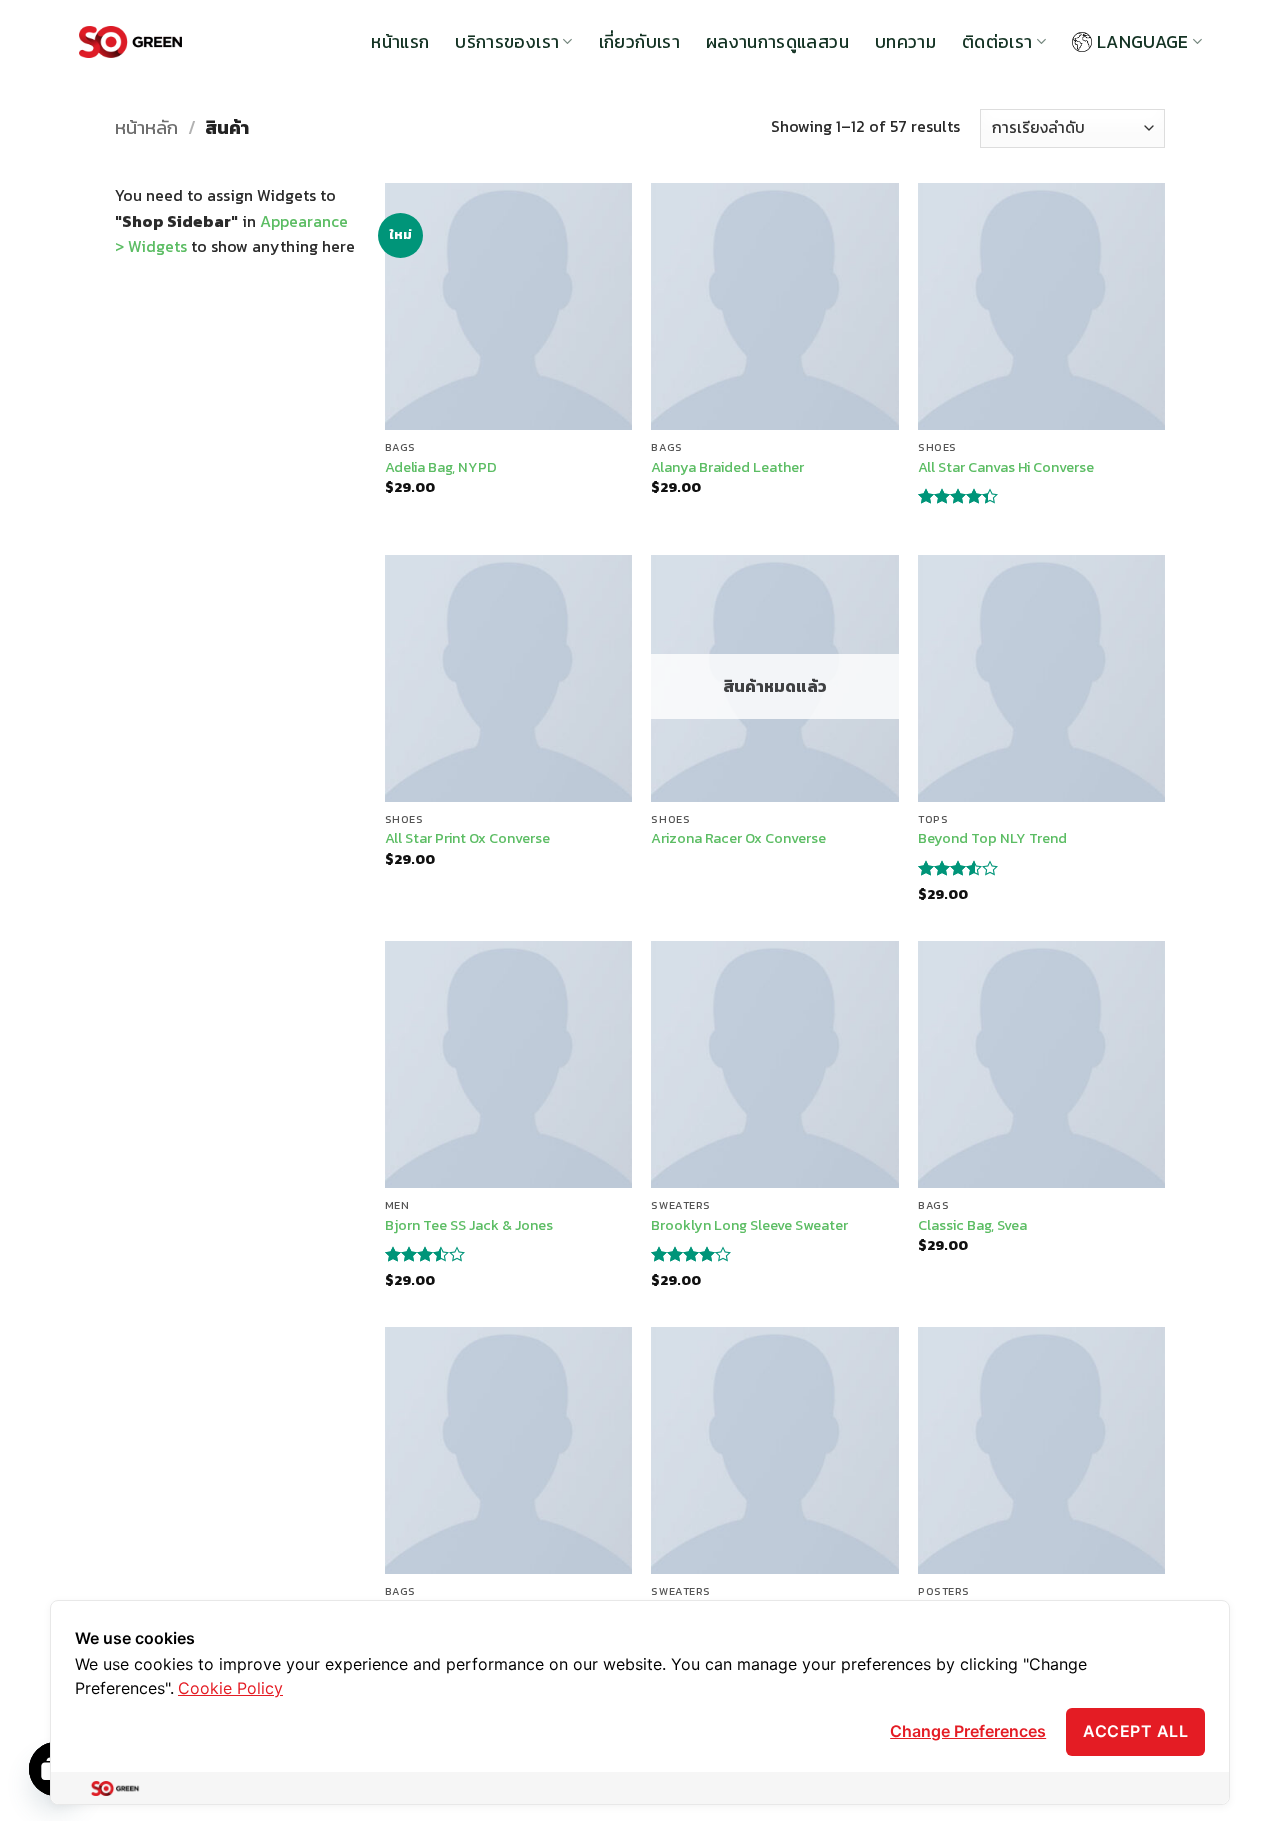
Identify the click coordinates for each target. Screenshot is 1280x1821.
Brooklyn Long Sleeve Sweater (749, 1225)
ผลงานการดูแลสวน (777, 42)
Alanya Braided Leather (727, 467)
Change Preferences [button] (968, 1731)
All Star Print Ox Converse (467, 838)
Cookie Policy (230, 1688)
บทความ (905, 42)
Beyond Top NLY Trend (992, 838)
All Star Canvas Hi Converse (1006, 467)
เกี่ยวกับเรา (639, 42)
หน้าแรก (400, 42)
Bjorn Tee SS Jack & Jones (469, 1225)
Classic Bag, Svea (972, 1225)
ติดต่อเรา (997, 42)
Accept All (1135, 1731)
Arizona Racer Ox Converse (738, 838)
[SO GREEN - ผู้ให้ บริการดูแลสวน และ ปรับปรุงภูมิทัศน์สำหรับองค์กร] (130, 42)
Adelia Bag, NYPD (441, 467)
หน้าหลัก (146, 127)
